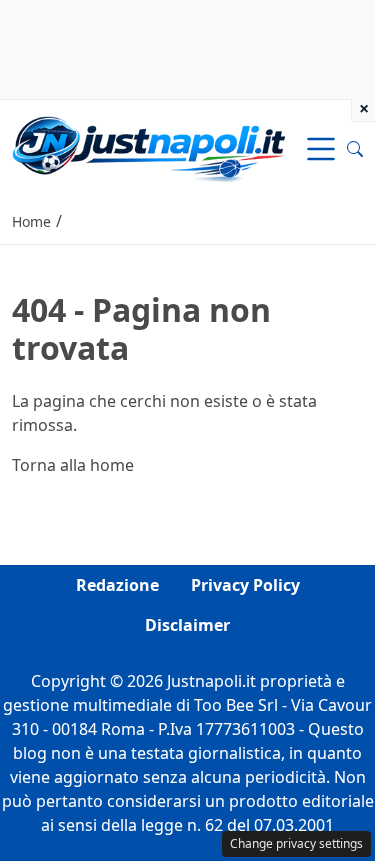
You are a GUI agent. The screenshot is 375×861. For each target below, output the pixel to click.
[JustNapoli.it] (148, 147)
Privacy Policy (245, 585)
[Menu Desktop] (321, 149)
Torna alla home (73, 465)
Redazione (117, 585)
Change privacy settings (296, 843)
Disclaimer (187, 625)
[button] (355, 149)
